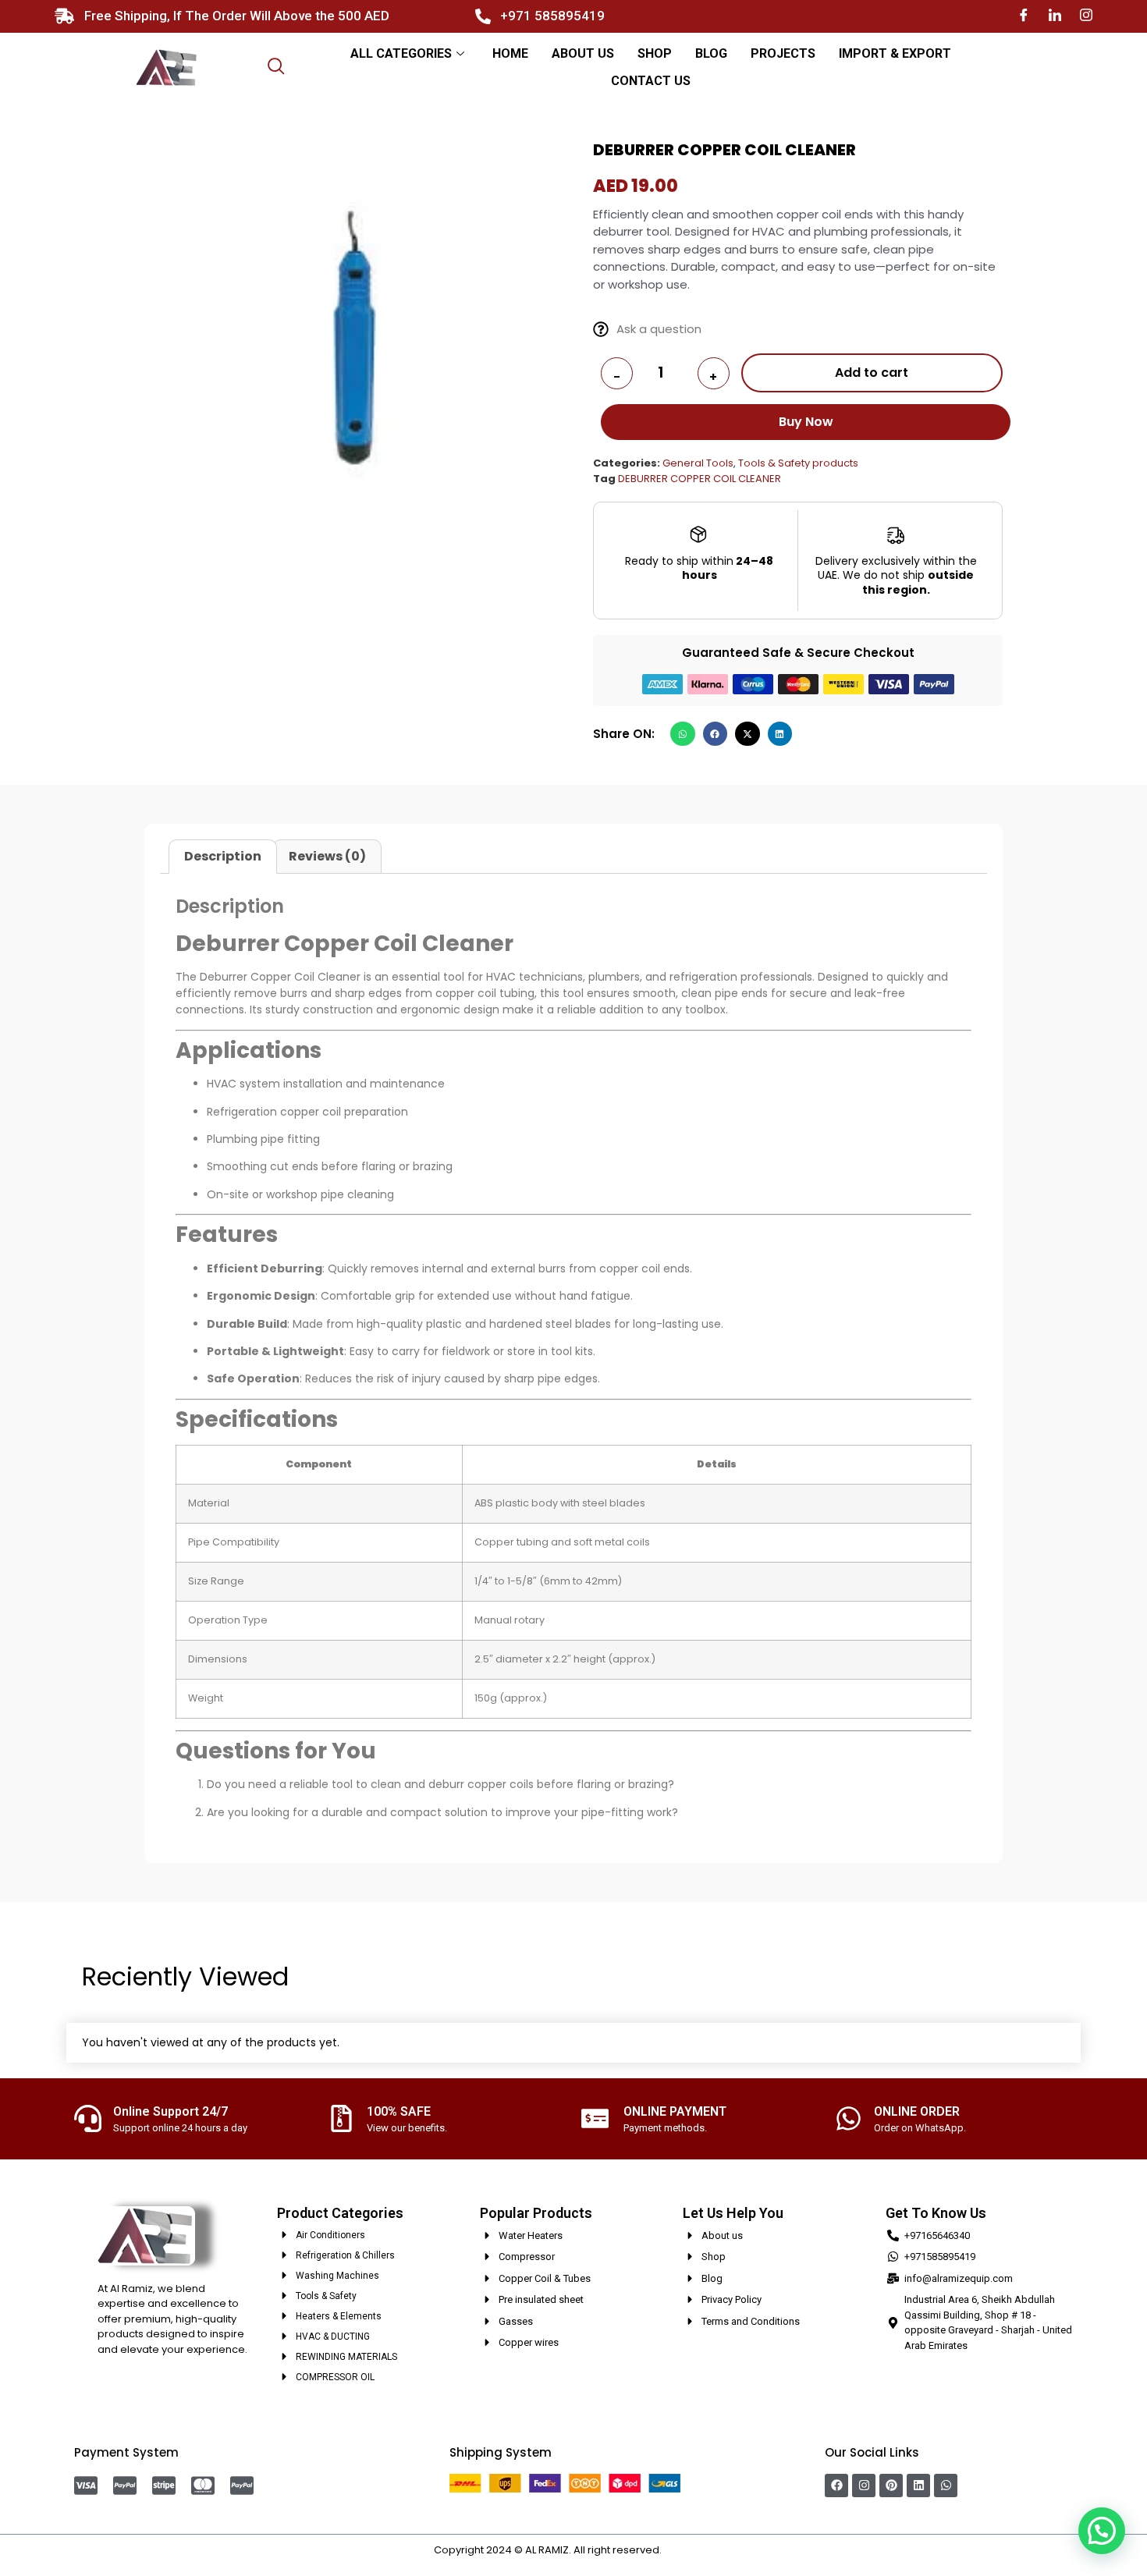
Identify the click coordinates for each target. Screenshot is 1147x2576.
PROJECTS (783, 53)
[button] (683, 734)
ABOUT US (583, 53)
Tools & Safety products (798, 463)
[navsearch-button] (276, 68)
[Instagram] (1086, 16)
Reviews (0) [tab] (327, 856)
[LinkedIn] (1055, 16)
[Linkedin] (918, 2486)
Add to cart (872, 373)
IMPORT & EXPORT (895, 53)
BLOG (711, 53)
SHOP (655, 53)
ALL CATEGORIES (401, 53)
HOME (510, 53)
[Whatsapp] (946, 2486)
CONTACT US (651, 81)
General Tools (698, 463)
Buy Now (806, 422)
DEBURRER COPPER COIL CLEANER (700, 479)
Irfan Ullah (689, 2550)
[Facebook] (1024, 16)
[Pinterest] (891, 2486)
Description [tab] (223, 856)
